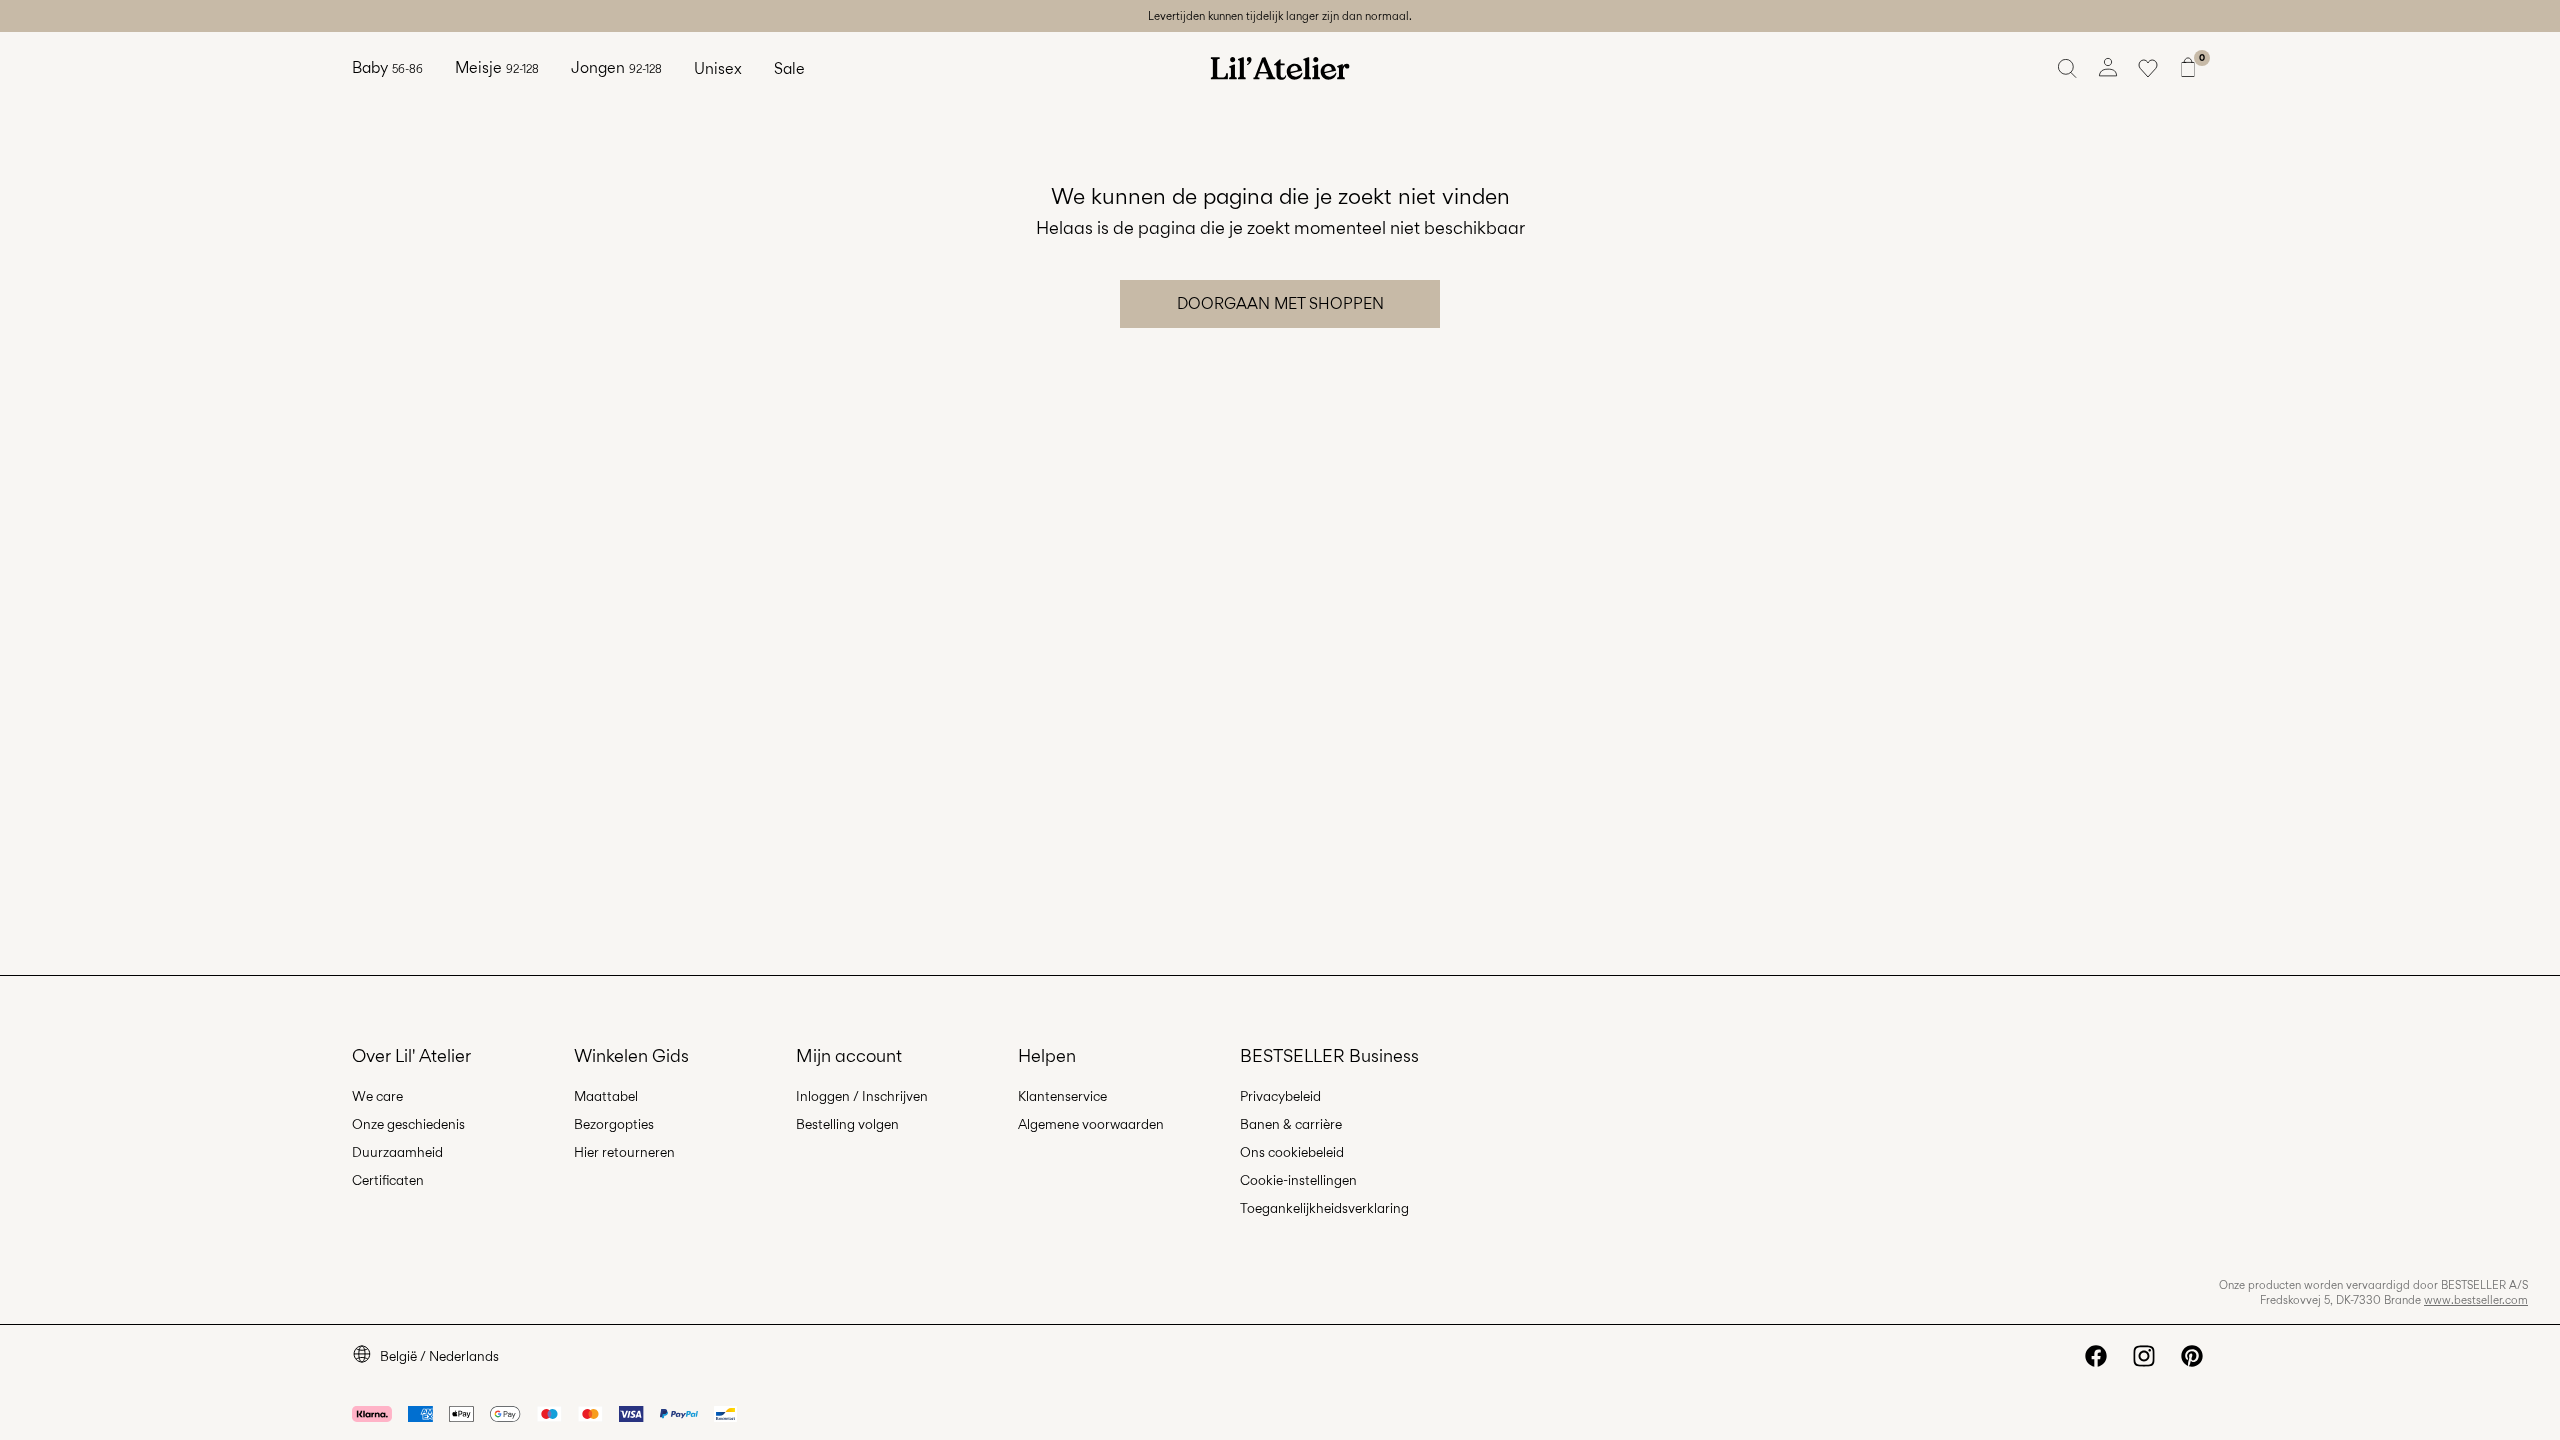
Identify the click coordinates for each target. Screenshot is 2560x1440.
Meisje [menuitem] (497, 67)
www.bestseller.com (2476, 1300)
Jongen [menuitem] (616, 67)
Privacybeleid (1280, 1096)
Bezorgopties (614, 1124)
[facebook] (2096, 1356)
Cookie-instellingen (1298, 1180)
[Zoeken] (2068, 68)
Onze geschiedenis (408, 1124)
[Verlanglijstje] (2148, 68)
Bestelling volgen (847, 1124)
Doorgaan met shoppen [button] (1280, 303)
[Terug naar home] (1280, 68)
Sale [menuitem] (789, 68)
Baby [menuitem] (387, 67)
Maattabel (606, 1096)
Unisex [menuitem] (718, 68)
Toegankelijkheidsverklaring (1324, 1208)
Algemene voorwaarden (1091, 1124)
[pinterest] (2192, 1356)
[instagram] (2144, 1356)
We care (377, 1096)
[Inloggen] (2108, 68)
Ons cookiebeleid (1292, 1152)
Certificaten (388, 1180)
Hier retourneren (624, 1152)
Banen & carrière (1291, 1124)
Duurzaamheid (397, 1152)
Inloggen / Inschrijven (862, 1096)
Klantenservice (1062, 1096)
